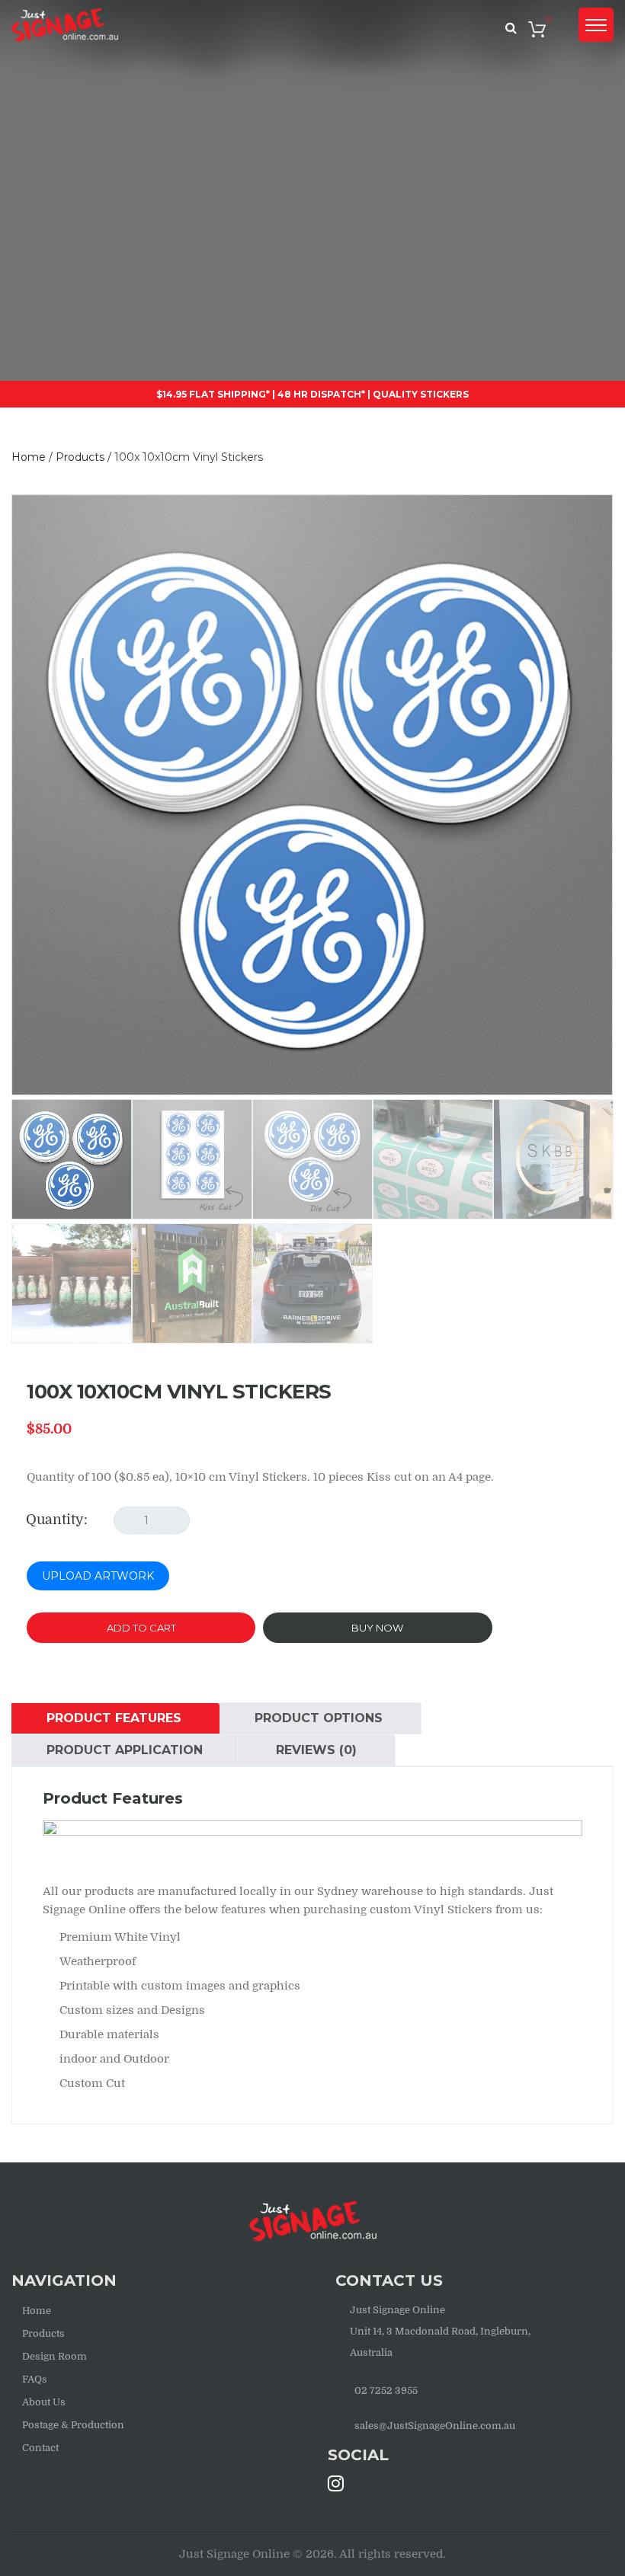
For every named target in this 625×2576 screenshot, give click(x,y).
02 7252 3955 (386, 2391)
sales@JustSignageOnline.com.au (435, 2426)
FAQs (35, 2379)
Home (37, 2311)
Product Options (319, 1718)
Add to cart (141, 1628)
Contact (40, 2448)
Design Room (54, 2356)
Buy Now (377, 1628)
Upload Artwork (98, 1576)
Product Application (125, 1750)
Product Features (114, 1718)
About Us (44, 2402)
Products (43, 2333)
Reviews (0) (316, 1750)
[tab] (114, 1718)
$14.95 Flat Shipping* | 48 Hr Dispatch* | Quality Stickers (312, 394)
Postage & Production (73, 2425)
